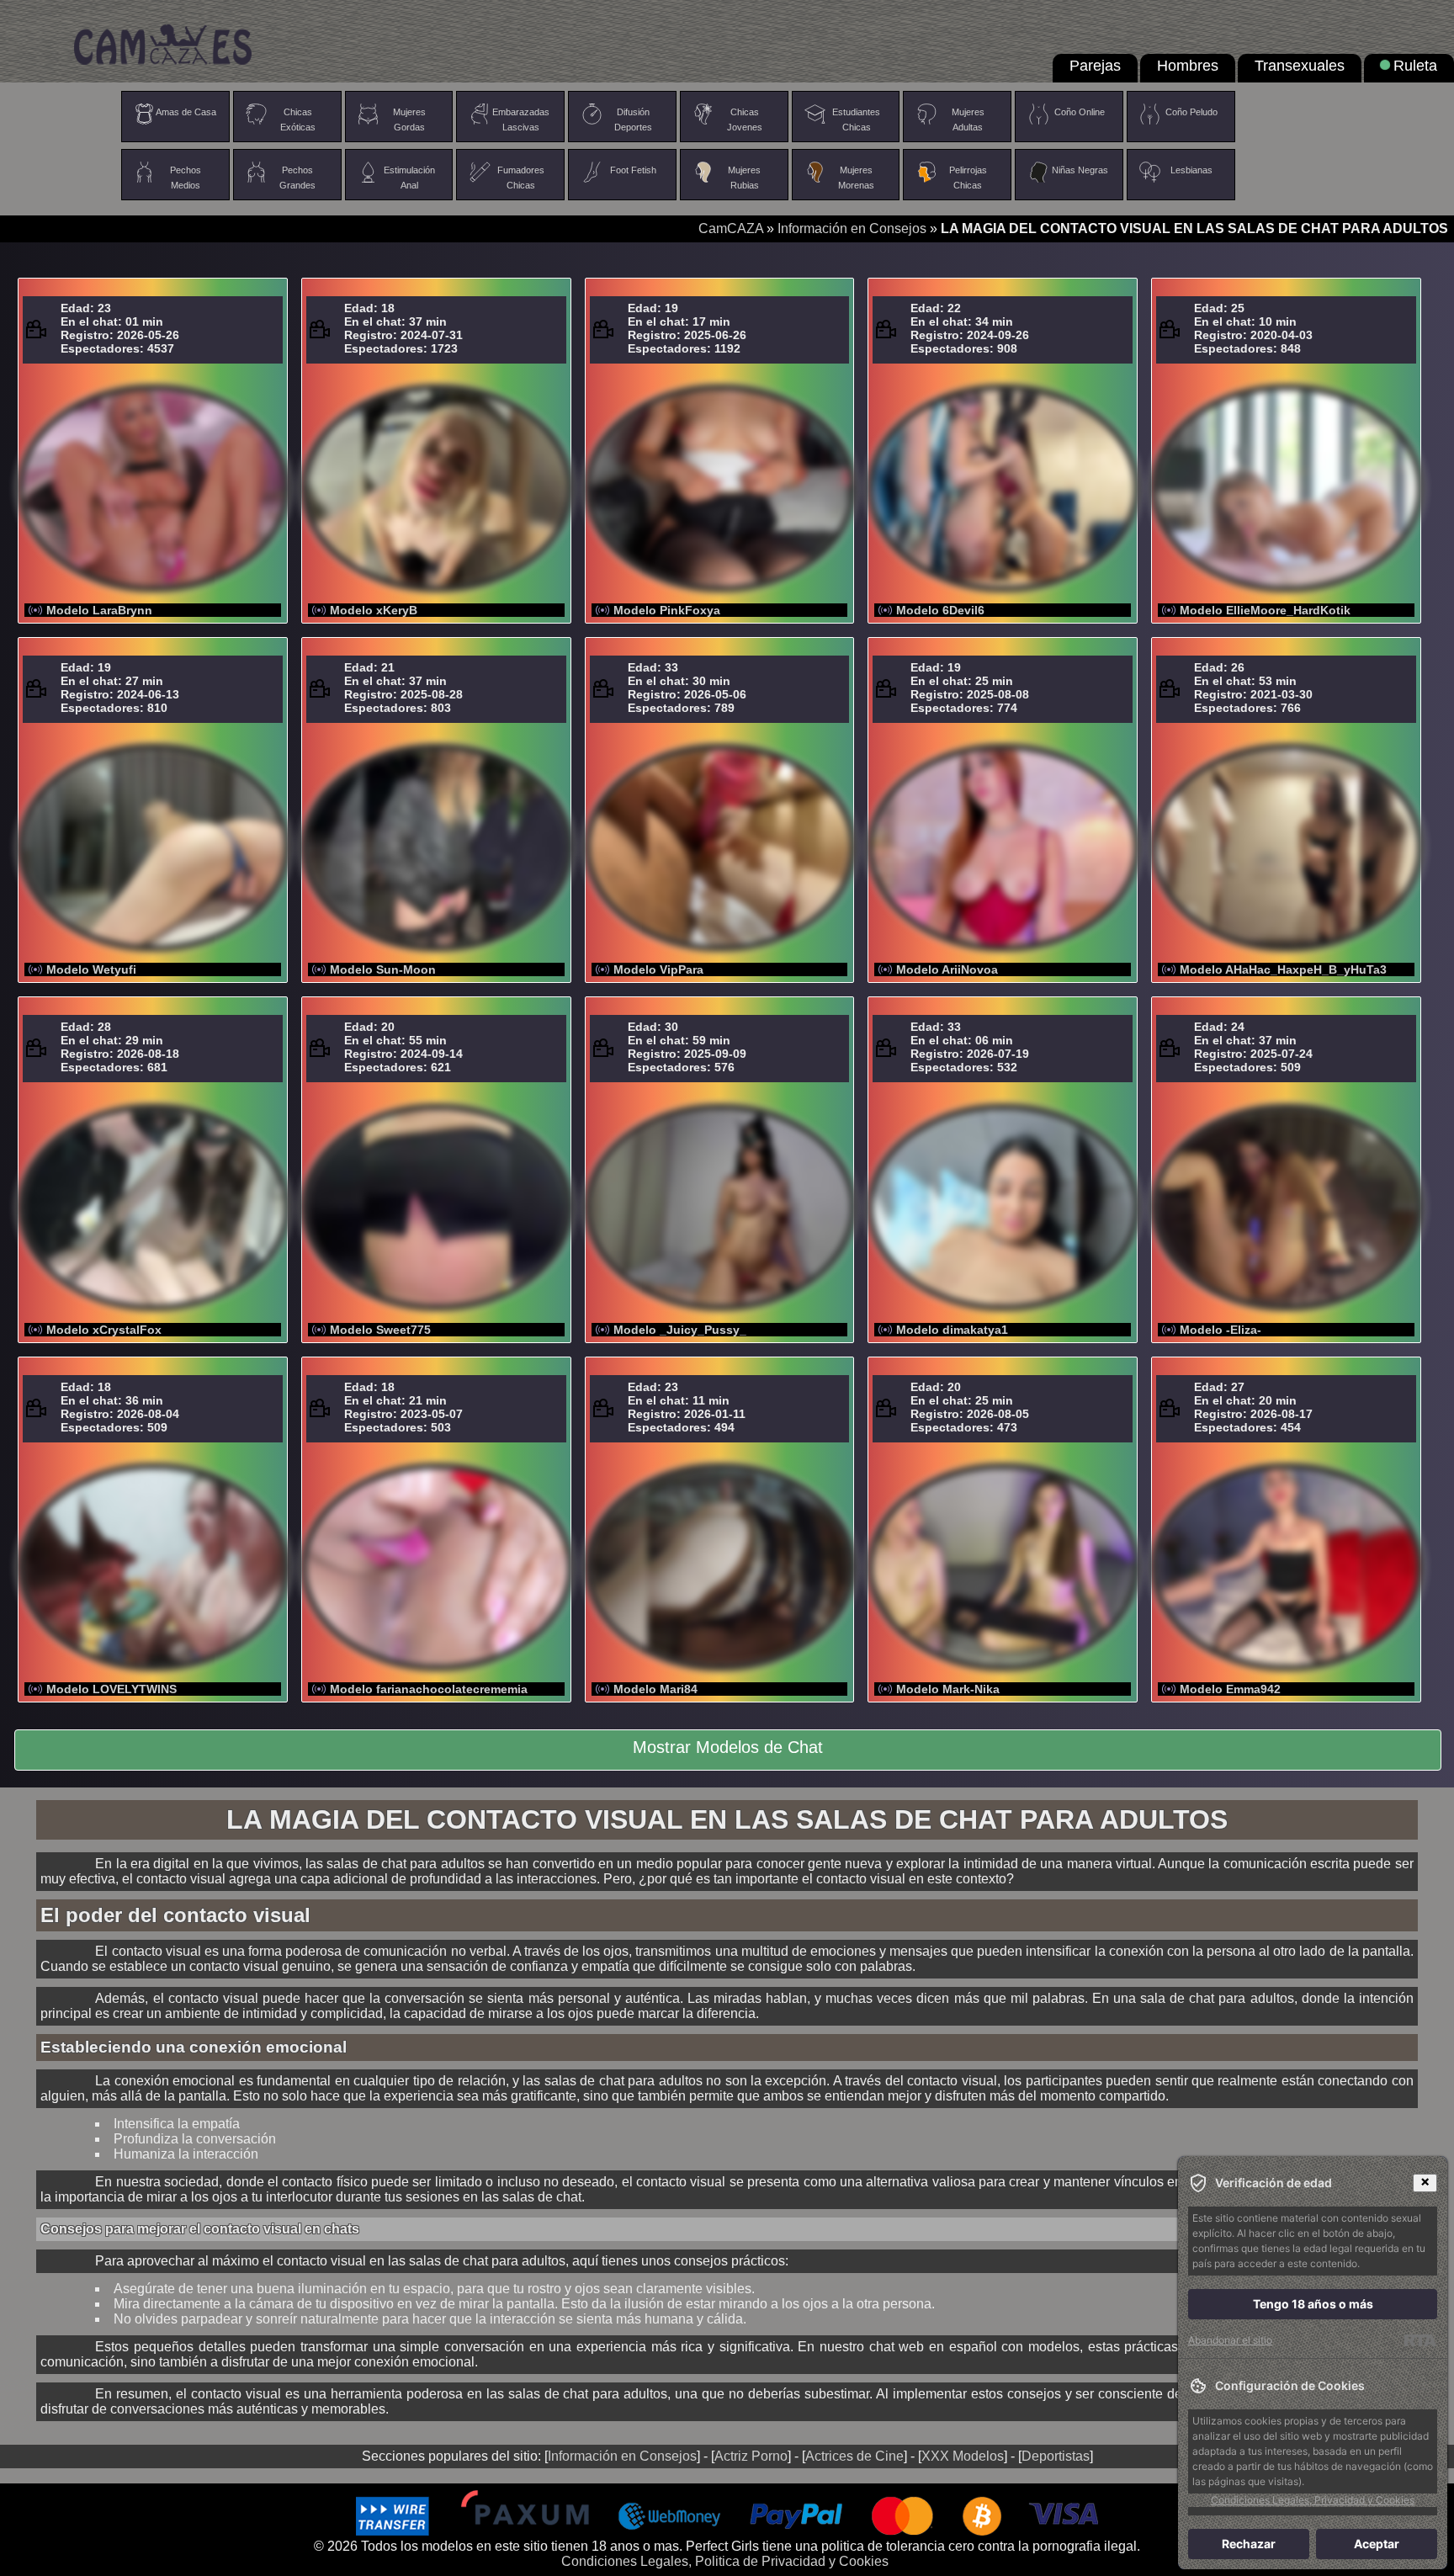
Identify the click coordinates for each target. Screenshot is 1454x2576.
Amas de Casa (186, 112)
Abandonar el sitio (1230, 2340)
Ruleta (1415, 66)
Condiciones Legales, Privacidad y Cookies (1313, 2500)
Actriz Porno (751, 2456)
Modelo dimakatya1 (952, 1330)
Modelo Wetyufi (91, 969)
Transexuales (1300, 66)
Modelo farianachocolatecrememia (429, 1689)
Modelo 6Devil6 (940, 610)
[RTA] (1420, 2340)
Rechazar (1249, 2544)
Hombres (1188, 66)
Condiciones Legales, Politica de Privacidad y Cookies (725, 2561)
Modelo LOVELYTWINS (111, 1689)
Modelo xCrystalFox (104, 1330)
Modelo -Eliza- (1221, 1330)
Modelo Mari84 (655, 1689)
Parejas (1095, 66)
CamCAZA (731, 228)
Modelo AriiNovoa (947, 969)
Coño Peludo (1191, 112)
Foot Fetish (633, 170)
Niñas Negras (1080, 170)
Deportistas (1056, 2456)
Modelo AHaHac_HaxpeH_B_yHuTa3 (1283, 969)
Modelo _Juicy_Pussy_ (680, 1330)
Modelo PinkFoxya (667, 610)
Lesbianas (1191, 170)
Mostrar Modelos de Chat (728, 1747)
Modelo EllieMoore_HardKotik (1265, 610)
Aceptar (1377, 2544)
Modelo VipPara (658, 969)
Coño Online (1080, 112)
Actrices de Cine (854, 2456)
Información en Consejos (852, 228)
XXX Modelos (963, 2456)
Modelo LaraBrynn (99, 610)
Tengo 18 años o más (1313, 2304)
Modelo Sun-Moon (383, 969)
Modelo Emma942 (1230, 1689)
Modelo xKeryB (374, 610)
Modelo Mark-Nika (948, 1689)
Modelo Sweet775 (380, 1330)
